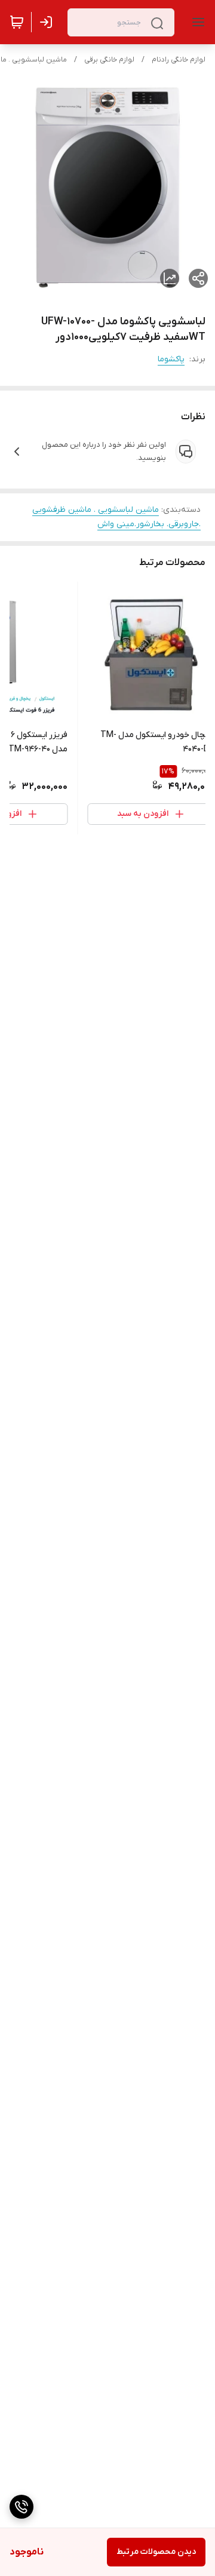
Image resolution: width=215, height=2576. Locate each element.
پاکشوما (171, 359)
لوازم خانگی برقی (109, 60)
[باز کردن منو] (196, 22)
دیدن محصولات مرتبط (156, 2552)
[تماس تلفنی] (21, 2507)
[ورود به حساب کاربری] (48, 22)
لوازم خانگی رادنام (179, 60)
